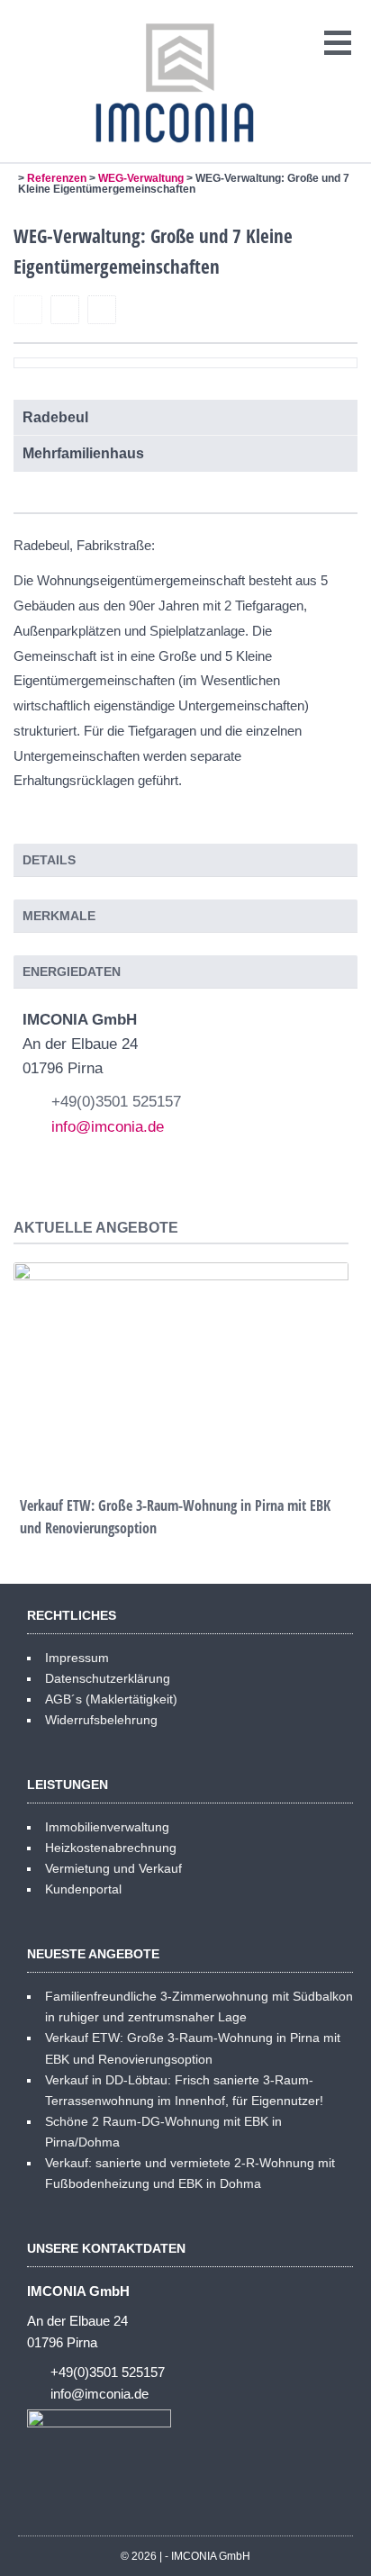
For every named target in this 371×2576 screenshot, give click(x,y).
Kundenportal (83, 1889)
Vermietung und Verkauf (113, 1868)
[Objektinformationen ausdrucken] (102, 311)
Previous (28, 1358)
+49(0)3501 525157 (116, 1102)
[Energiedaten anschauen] (65, 311)
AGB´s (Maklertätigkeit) (111, 1699)
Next (334, 1358)
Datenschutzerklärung (108, 1678)
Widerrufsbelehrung (101, 1720)
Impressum (77, 1658)
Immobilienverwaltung (107, 1827)
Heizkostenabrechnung (111, 1848)
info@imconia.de (108, 1127)
